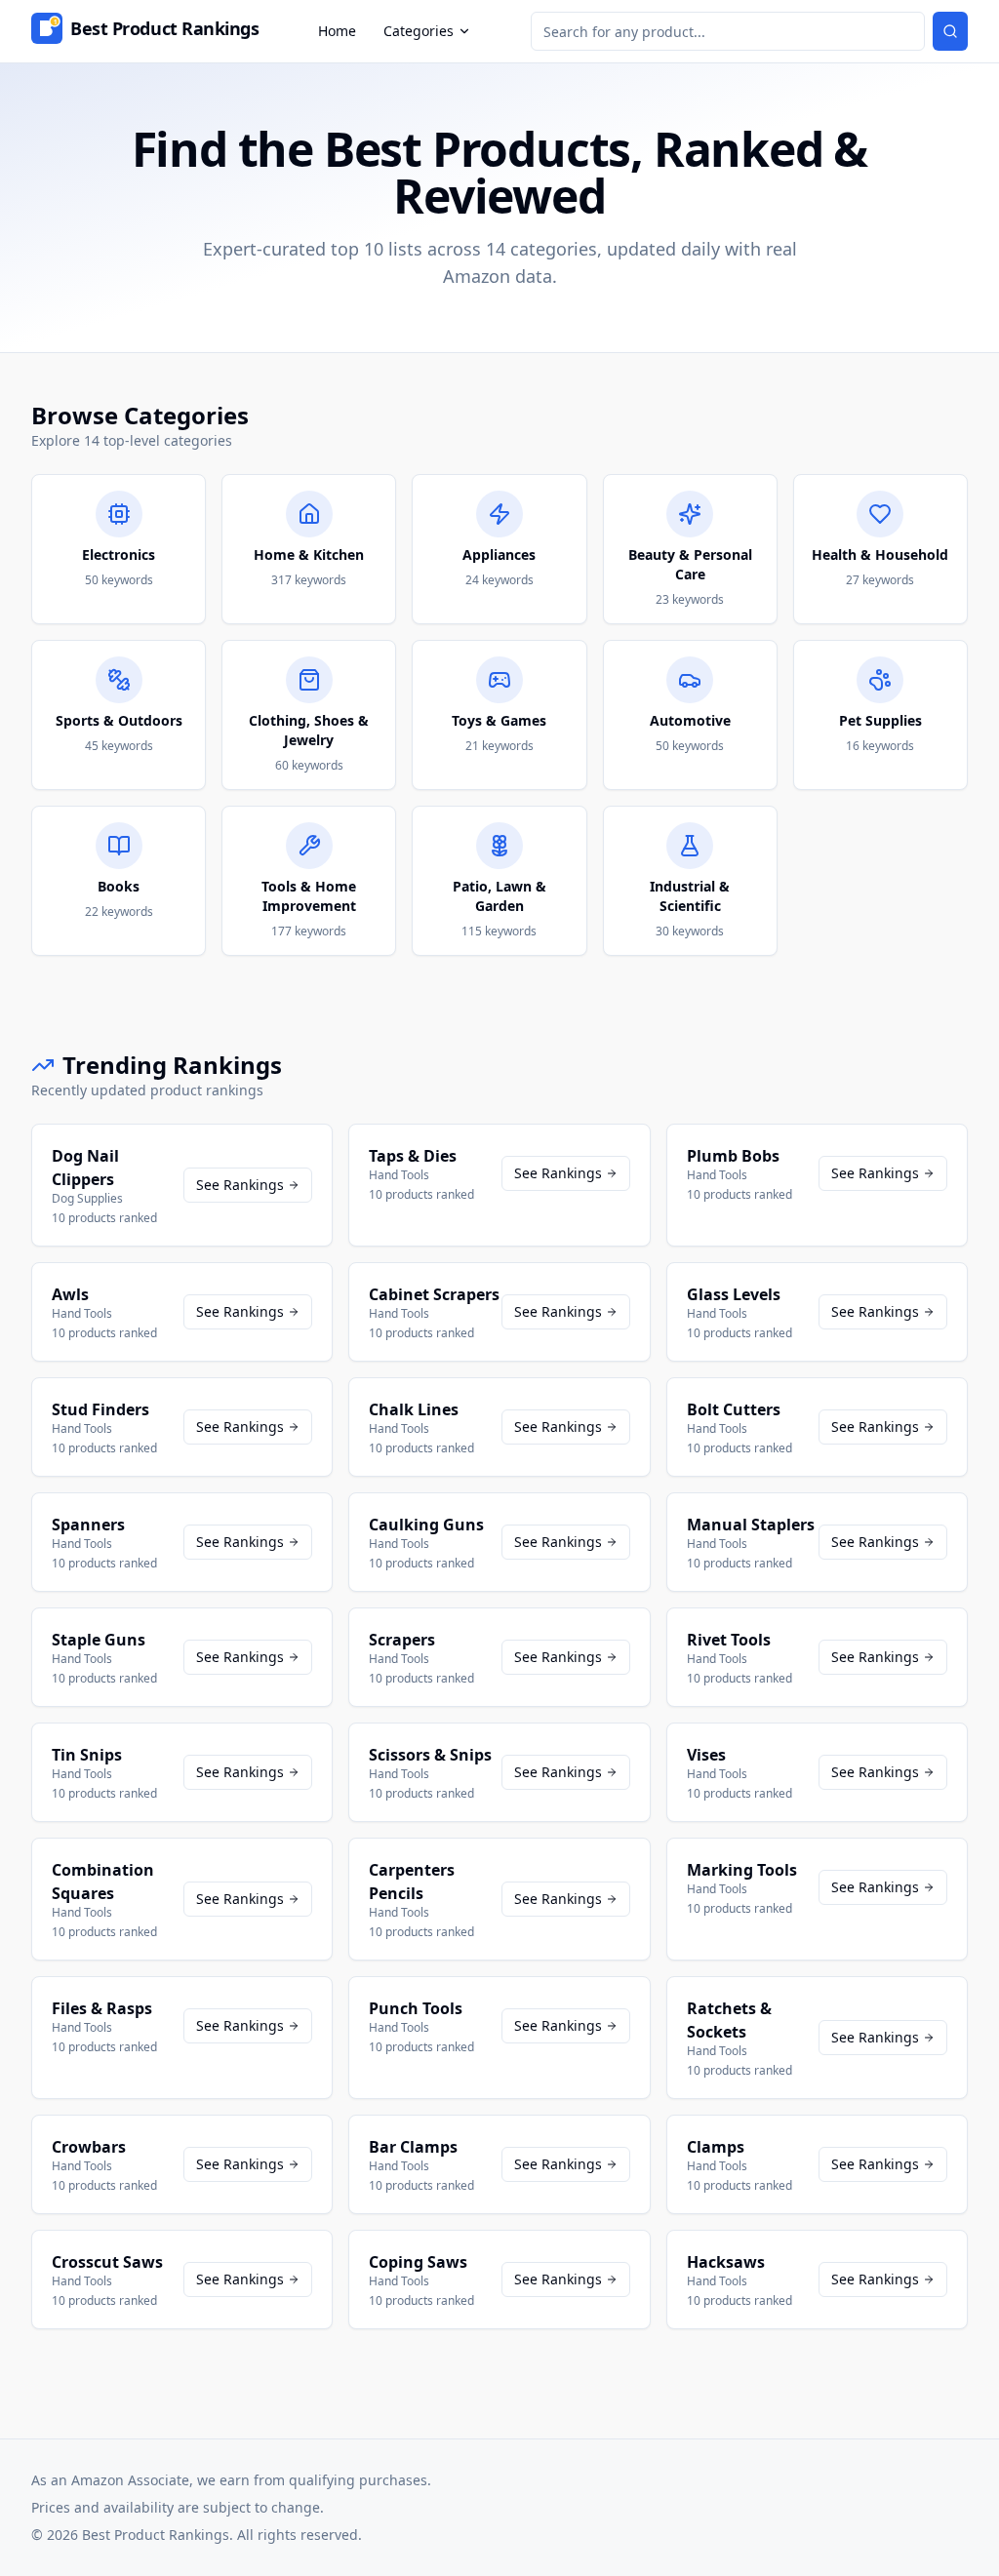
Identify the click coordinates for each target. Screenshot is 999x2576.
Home (337, 31)
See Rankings (240, 1185)
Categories (419, 31)
